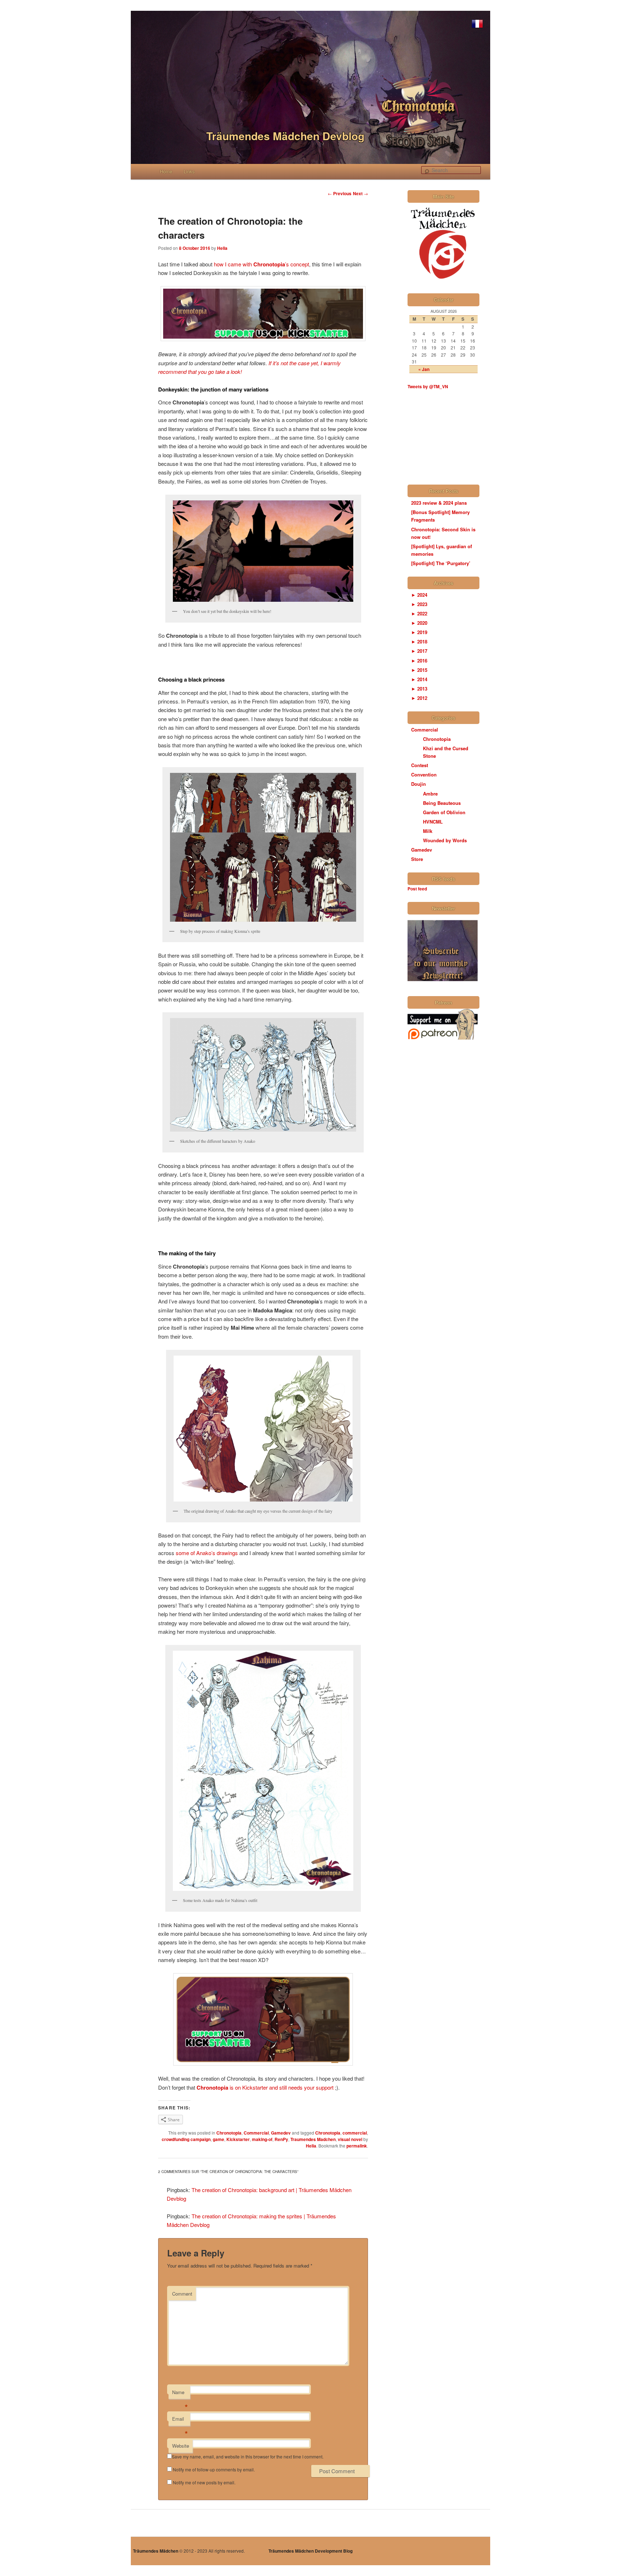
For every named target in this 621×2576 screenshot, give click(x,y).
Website (181, 2446)
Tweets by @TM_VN (428, 386)
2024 (419, 595)
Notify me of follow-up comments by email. (214, 2469)
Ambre (430, 794)
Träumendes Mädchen (156, 2551)
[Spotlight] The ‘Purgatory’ (441, 563)
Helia (222, 248)
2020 (419, 623)
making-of (262, 2139)
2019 (419, 632)
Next (360, 193)
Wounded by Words (445, 840)
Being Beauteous (442, 803)
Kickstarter (238, 2139)
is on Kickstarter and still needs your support (265, 2087)
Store (417, 859)
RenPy (281, 2139)
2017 (419, 651)
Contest (420, 765)
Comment (182, 2294)
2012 (419, 698)
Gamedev (281, 2133)
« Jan (424, 369)
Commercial (256, 2133)
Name (180, 2394)
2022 (419, 613)
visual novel (350, 2139)
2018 (419, 641)
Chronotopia (229, 2133)
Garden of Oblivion (444, 812)
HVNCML (433, 822)
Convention (424, 774)
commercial (355, 2133)
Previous (340, 193)
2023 (419, 604)
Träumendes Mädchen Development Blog (310, 2551)
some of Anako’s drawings (206, 1553)
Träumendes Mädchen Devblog (285, 136)
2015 (419, 670)
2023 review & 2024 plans (439, 503)
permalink (357, 2146)
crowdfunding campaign (186, 2139)
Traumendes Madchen (313, 2139)
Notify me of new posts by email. (204, 2482)
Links (189, 171)
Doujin (418, 784)
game (218, 2139)
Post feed (417, 889)
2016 (419, 661)
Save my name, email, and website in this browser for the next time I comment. (248, 2456)
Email (180, 2421)
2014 (419, 679)
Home (166, 171)
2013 (419, 689)
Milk (428, 831)
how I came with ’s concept (261, 264)
